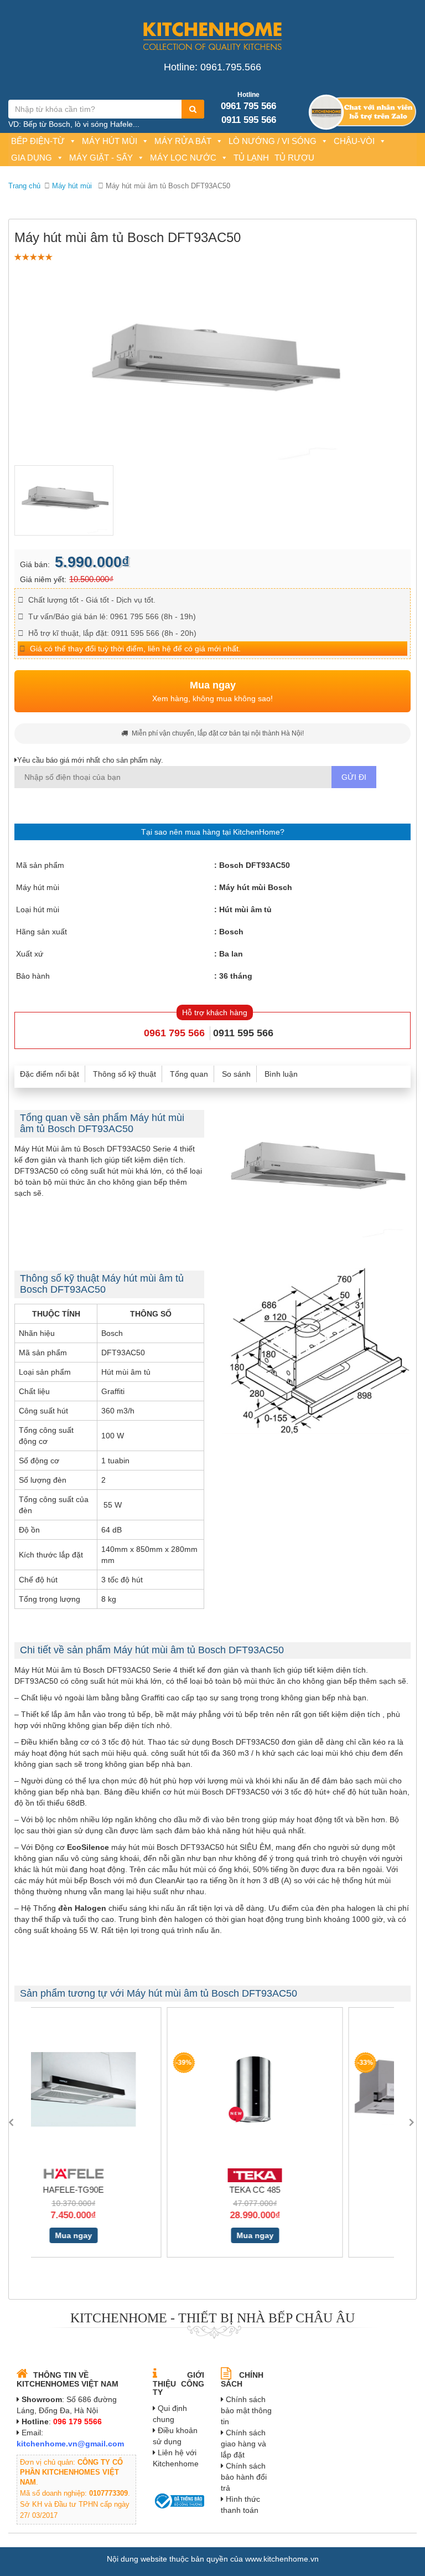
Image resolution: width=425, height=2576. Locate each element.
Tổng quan (189, 1074)
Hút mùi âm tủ (245, 909)
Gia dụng (32, 158)
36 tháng (236, 976)
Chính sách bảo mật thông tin (246, 2410)
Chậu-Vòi (354, 141)
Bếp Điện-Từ (38, 141)
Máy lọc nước (183, 158)
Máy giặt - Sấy (101, 158)
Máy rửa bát (183, 141)
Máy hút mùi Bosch (256, 887)
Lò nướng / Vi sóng (273, 141)
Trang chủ (24, 186)
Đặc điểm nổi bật (50, 1074)
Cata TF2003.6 (304, 2190)
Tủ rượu (294, 158)
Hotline (248, 95)
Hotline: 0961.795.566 (212, 67)
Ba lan (231, 954)
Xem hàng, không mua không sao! (212, 691)
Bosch (231, 932)
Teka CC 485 (122, 2190)
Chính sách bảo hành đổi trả (244, 2477)
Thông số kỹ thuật (125, 1074)
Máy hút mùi (110, 141)
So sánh (236, 1074)
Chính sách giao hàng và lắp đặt (243, 2444)
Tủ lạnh (251, 158)
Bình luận (281, 1074)
